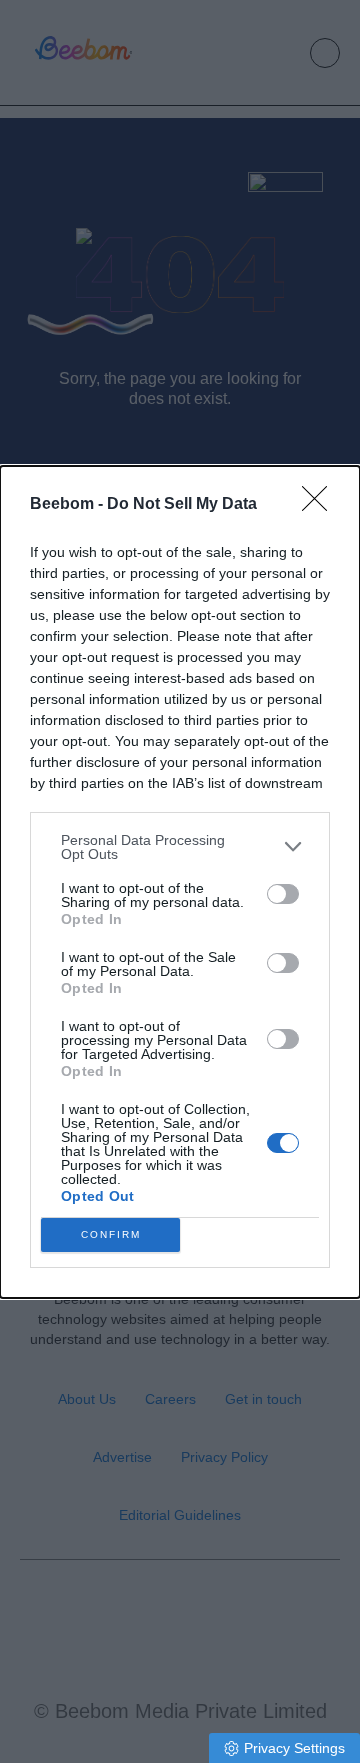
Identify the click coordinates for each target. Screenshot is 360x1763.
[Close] (321, 505)
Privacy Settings (294, 1748)
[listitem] (180, 847)
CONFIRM (111, 1234)
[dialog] (180, 882)
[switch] (283, 894)
